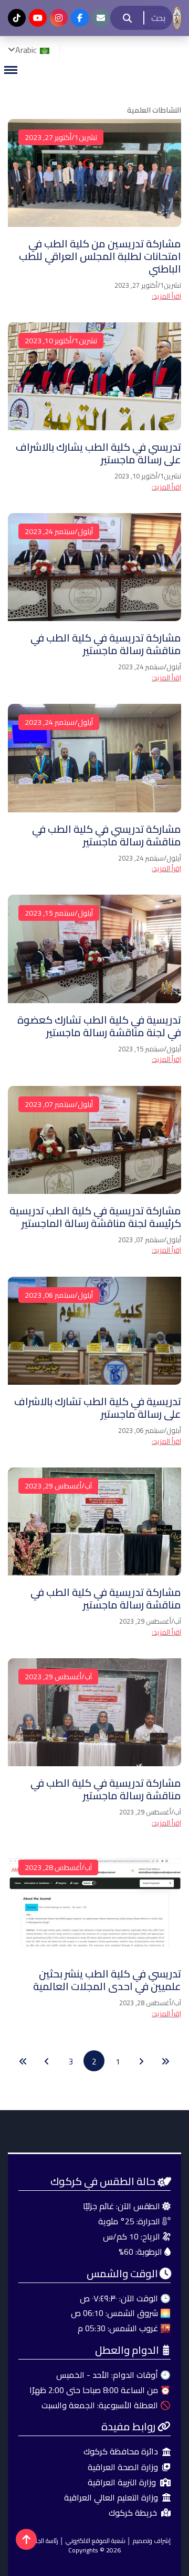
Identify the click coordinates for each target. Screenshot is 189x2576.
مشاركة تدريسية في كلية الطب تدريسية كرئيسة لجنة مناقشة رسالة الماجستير (95, 1217)
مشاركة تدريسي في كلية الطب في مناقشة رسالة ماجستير (107, 835)
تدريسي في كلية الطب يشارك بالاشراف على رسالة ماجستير (98, 453)
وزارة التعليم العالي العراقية (111, 2498)
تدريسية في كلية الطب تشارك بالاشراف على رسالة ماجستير (98, 1407)
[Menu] (10, 70)
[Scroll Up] (26, 2539)
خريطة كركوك (133, 2513)
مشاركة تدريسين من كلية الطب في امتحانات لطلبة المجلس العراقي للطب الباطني (100, 256)
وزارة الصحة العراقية (123, 2467)
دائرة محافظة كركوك (121, 2452)
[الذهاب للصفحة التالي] (47, 2061)
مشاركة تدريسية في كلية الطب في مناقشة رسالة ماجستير (106, 644)
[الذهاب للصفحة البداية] (165, 2061)
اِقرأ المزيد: (166, 296)
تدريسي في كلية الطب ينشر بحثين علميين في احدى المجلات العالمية (107, 1980)
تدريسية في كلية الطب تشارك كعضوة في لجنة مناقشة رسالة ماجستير (99, 1026)
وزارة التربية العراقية (122, 2482)
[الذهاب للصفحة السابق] (141, 2061)
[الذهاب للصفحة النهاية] (23, 2061)
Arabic (27, 50)
